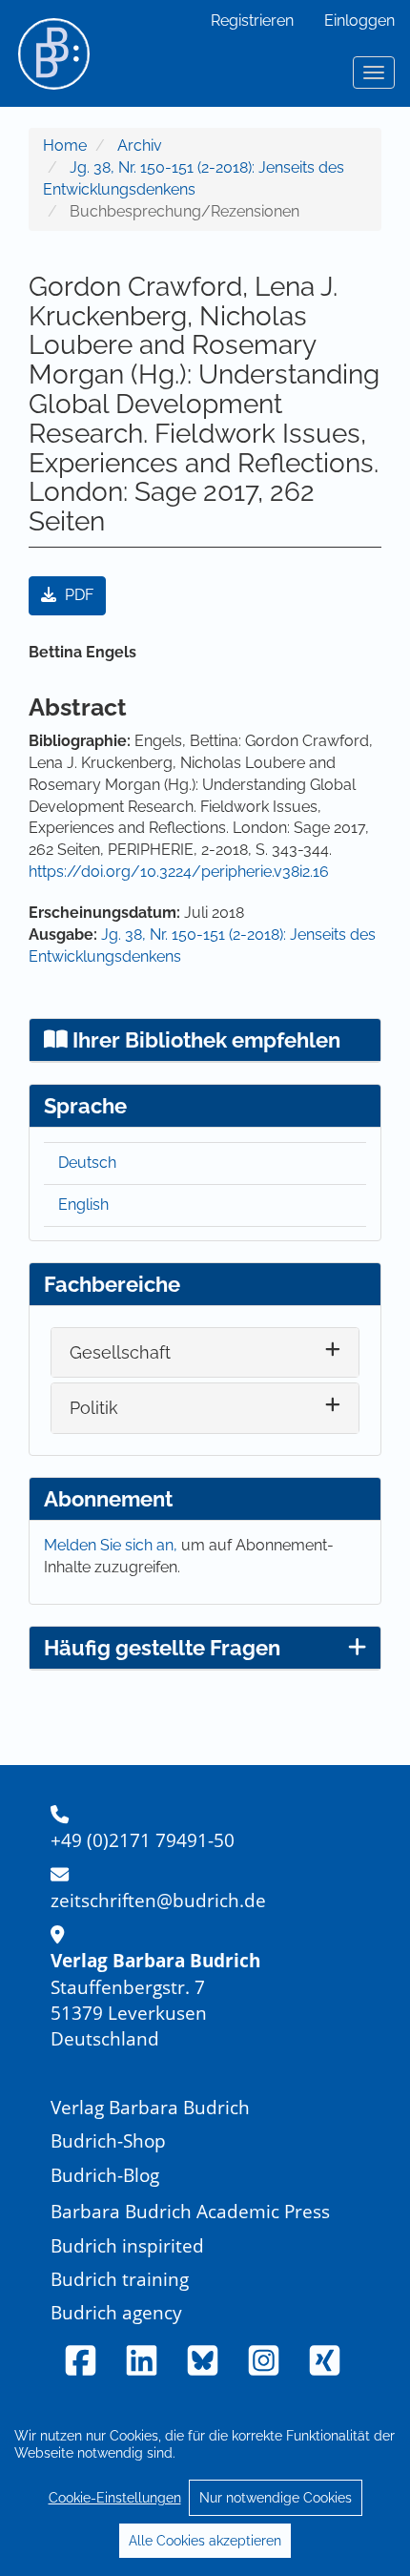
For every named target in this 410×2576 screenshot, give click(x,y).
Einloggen (359, 21)
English (83, 1205)
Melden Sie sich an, (113, 1545)
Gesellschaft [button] (120, 1352)
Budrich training (120, 2279)
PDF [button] (77, 595)
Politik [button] (94, 1408)
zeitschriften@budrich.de (158, 1900)
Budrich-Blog (105, 2175)
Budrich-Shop (108, 2140)
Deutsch (87, 1163)
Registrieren (252, 21)
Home (65, 145)
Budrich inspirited (127, 2245)
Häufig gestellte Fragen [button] (162, 1648)
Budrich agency (116, 2312)
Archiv (140, 145)
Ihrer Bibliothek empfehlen (204, 1040)
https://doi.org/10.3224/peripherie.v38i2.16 (179, 872)
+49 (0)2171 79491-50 (143, 1840)
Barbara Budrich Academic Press (190, 2211)
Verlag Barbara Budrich (150, 2107)
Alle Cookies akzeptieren (205, 2541)
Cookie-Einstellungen (115, 2498)
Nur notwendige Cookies (276, 2498)
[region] (205, 2487)
